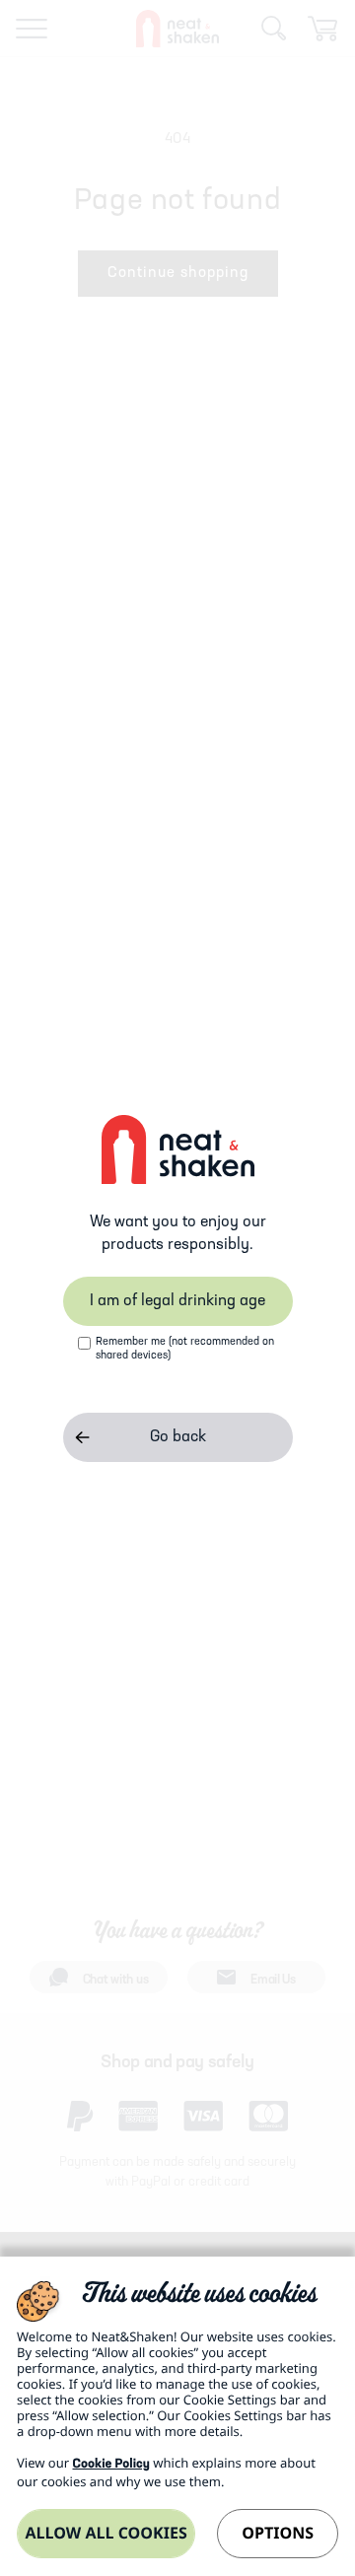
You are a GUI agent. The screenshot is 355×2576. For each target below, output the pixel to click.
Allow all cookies (106, 2533)
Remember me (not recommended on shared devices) (185, 1349)
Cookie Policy (110, 2465)
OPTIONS (278, 2533)
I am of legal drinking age (177, 1301)
